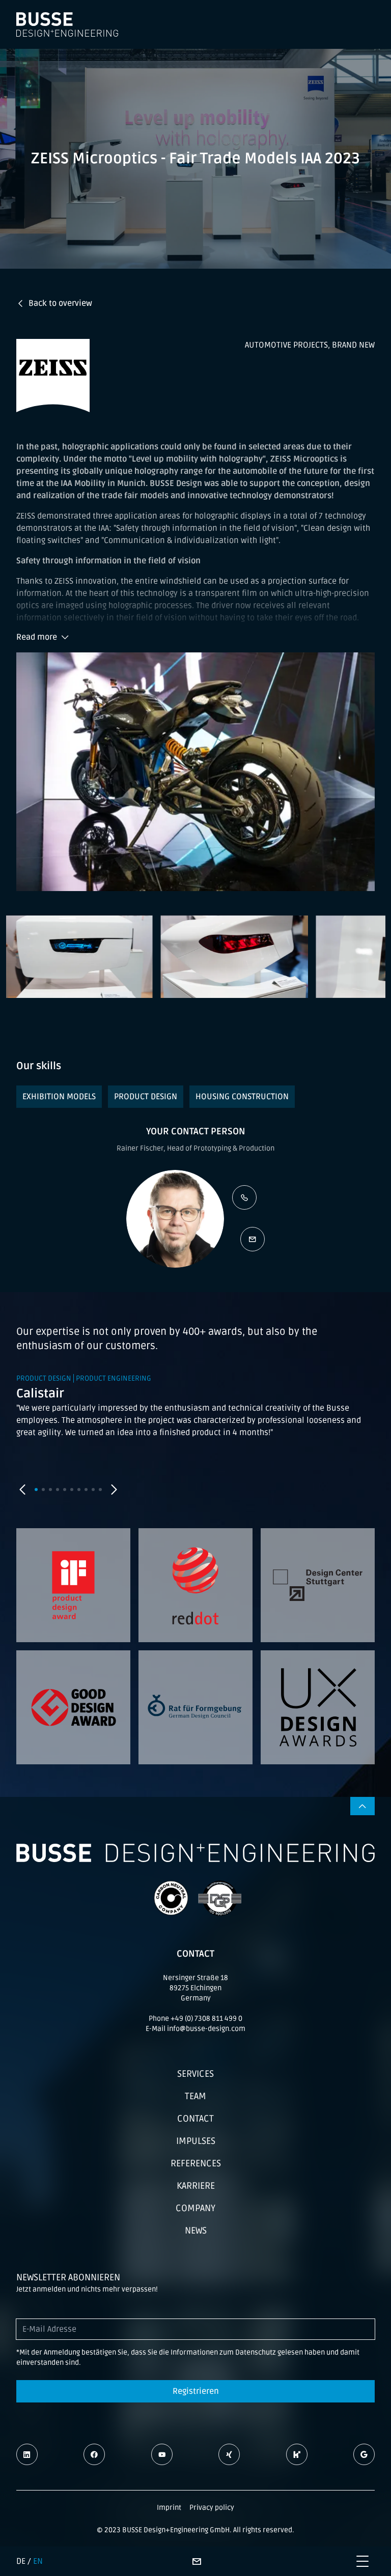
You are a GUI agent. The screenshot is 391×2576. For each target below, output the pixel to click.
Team (195, 2096)
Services (195, 2074)
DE (21, 2561)
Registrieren (196, 2391)
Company (195, 2208)
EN (38, 2561)
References (196, 2163)
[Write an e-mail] (253, 1239)
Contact (195, 2119)
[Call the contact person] (244, 1197)
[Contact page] (197, 2561)
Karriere (196, 2186)
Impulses (196, 2141)
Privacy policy (212, 2508)
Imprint (169, 2508)
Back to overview (60, 303)
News (196, 2230)
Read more (37, 637)
